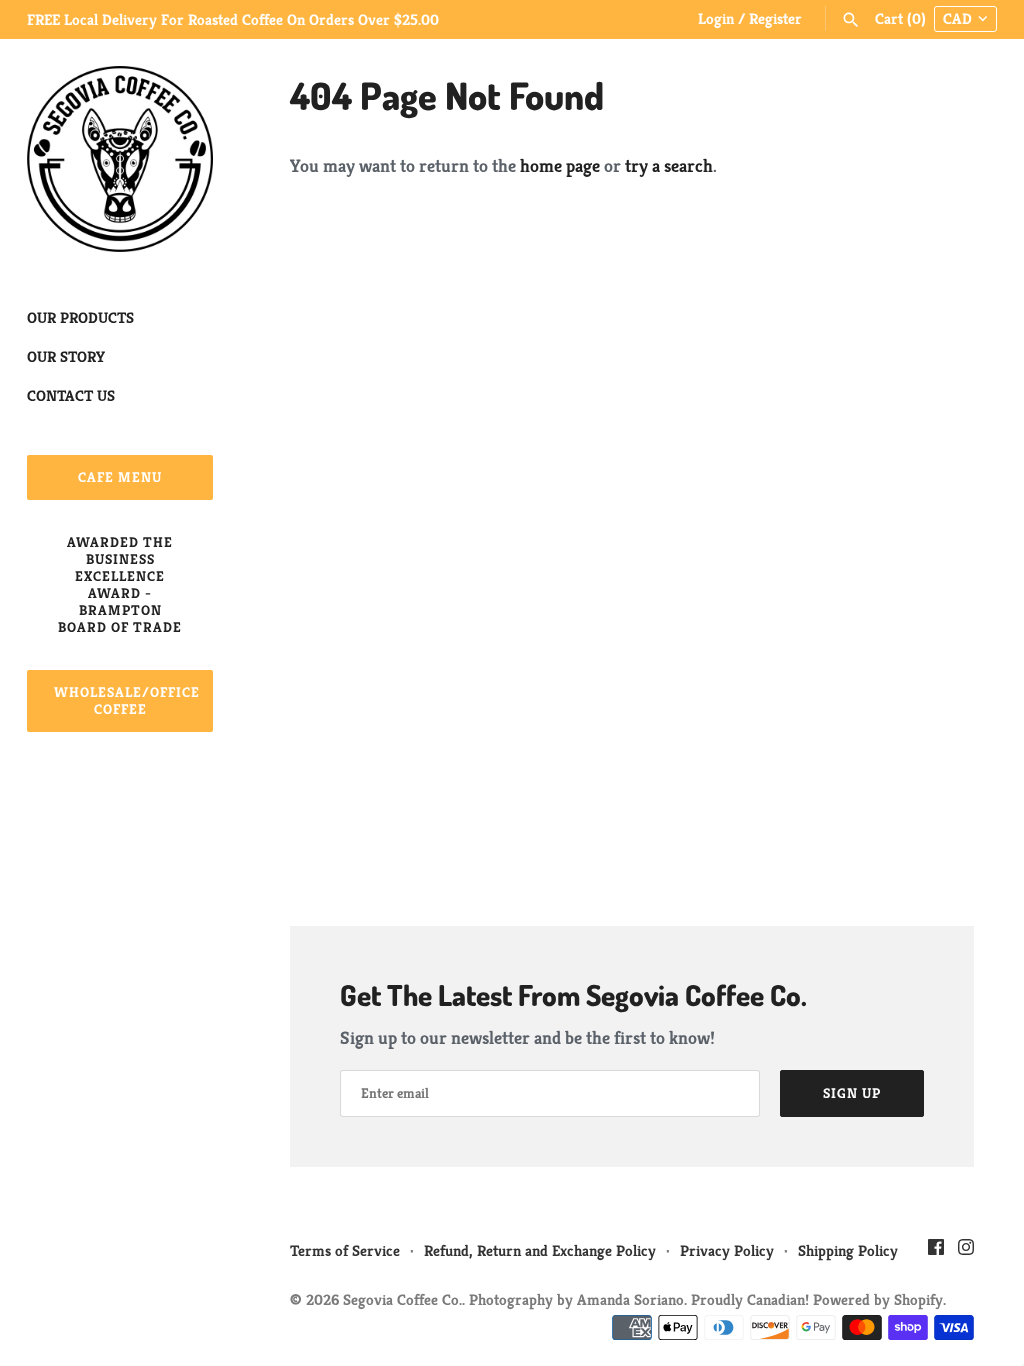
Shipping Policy (848, 1250)
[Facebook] (936, 1252)
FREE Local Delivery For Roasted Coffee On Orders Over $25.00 (233, 19)
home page (560, 165)
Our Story (66, 356)
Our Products (80, 317)
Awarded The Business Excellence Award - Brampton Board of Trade (120, 584)
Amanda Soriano (630, 1299)
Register (775, 18)
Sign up (852, 1093)
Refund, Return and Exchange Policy (540, 1250)
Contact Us (71, 395)
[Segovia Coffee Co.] (120, 159)
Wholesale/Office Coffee (127, 700)
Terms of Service (345, 1250)
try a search (669, 165)
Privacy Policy (727, 1250)
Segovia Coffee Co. (402, 1299)
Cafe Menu (120, 477)
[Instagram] (966, 1252)
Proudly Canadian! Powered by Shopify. (818, 1299)
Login (716, 18)
